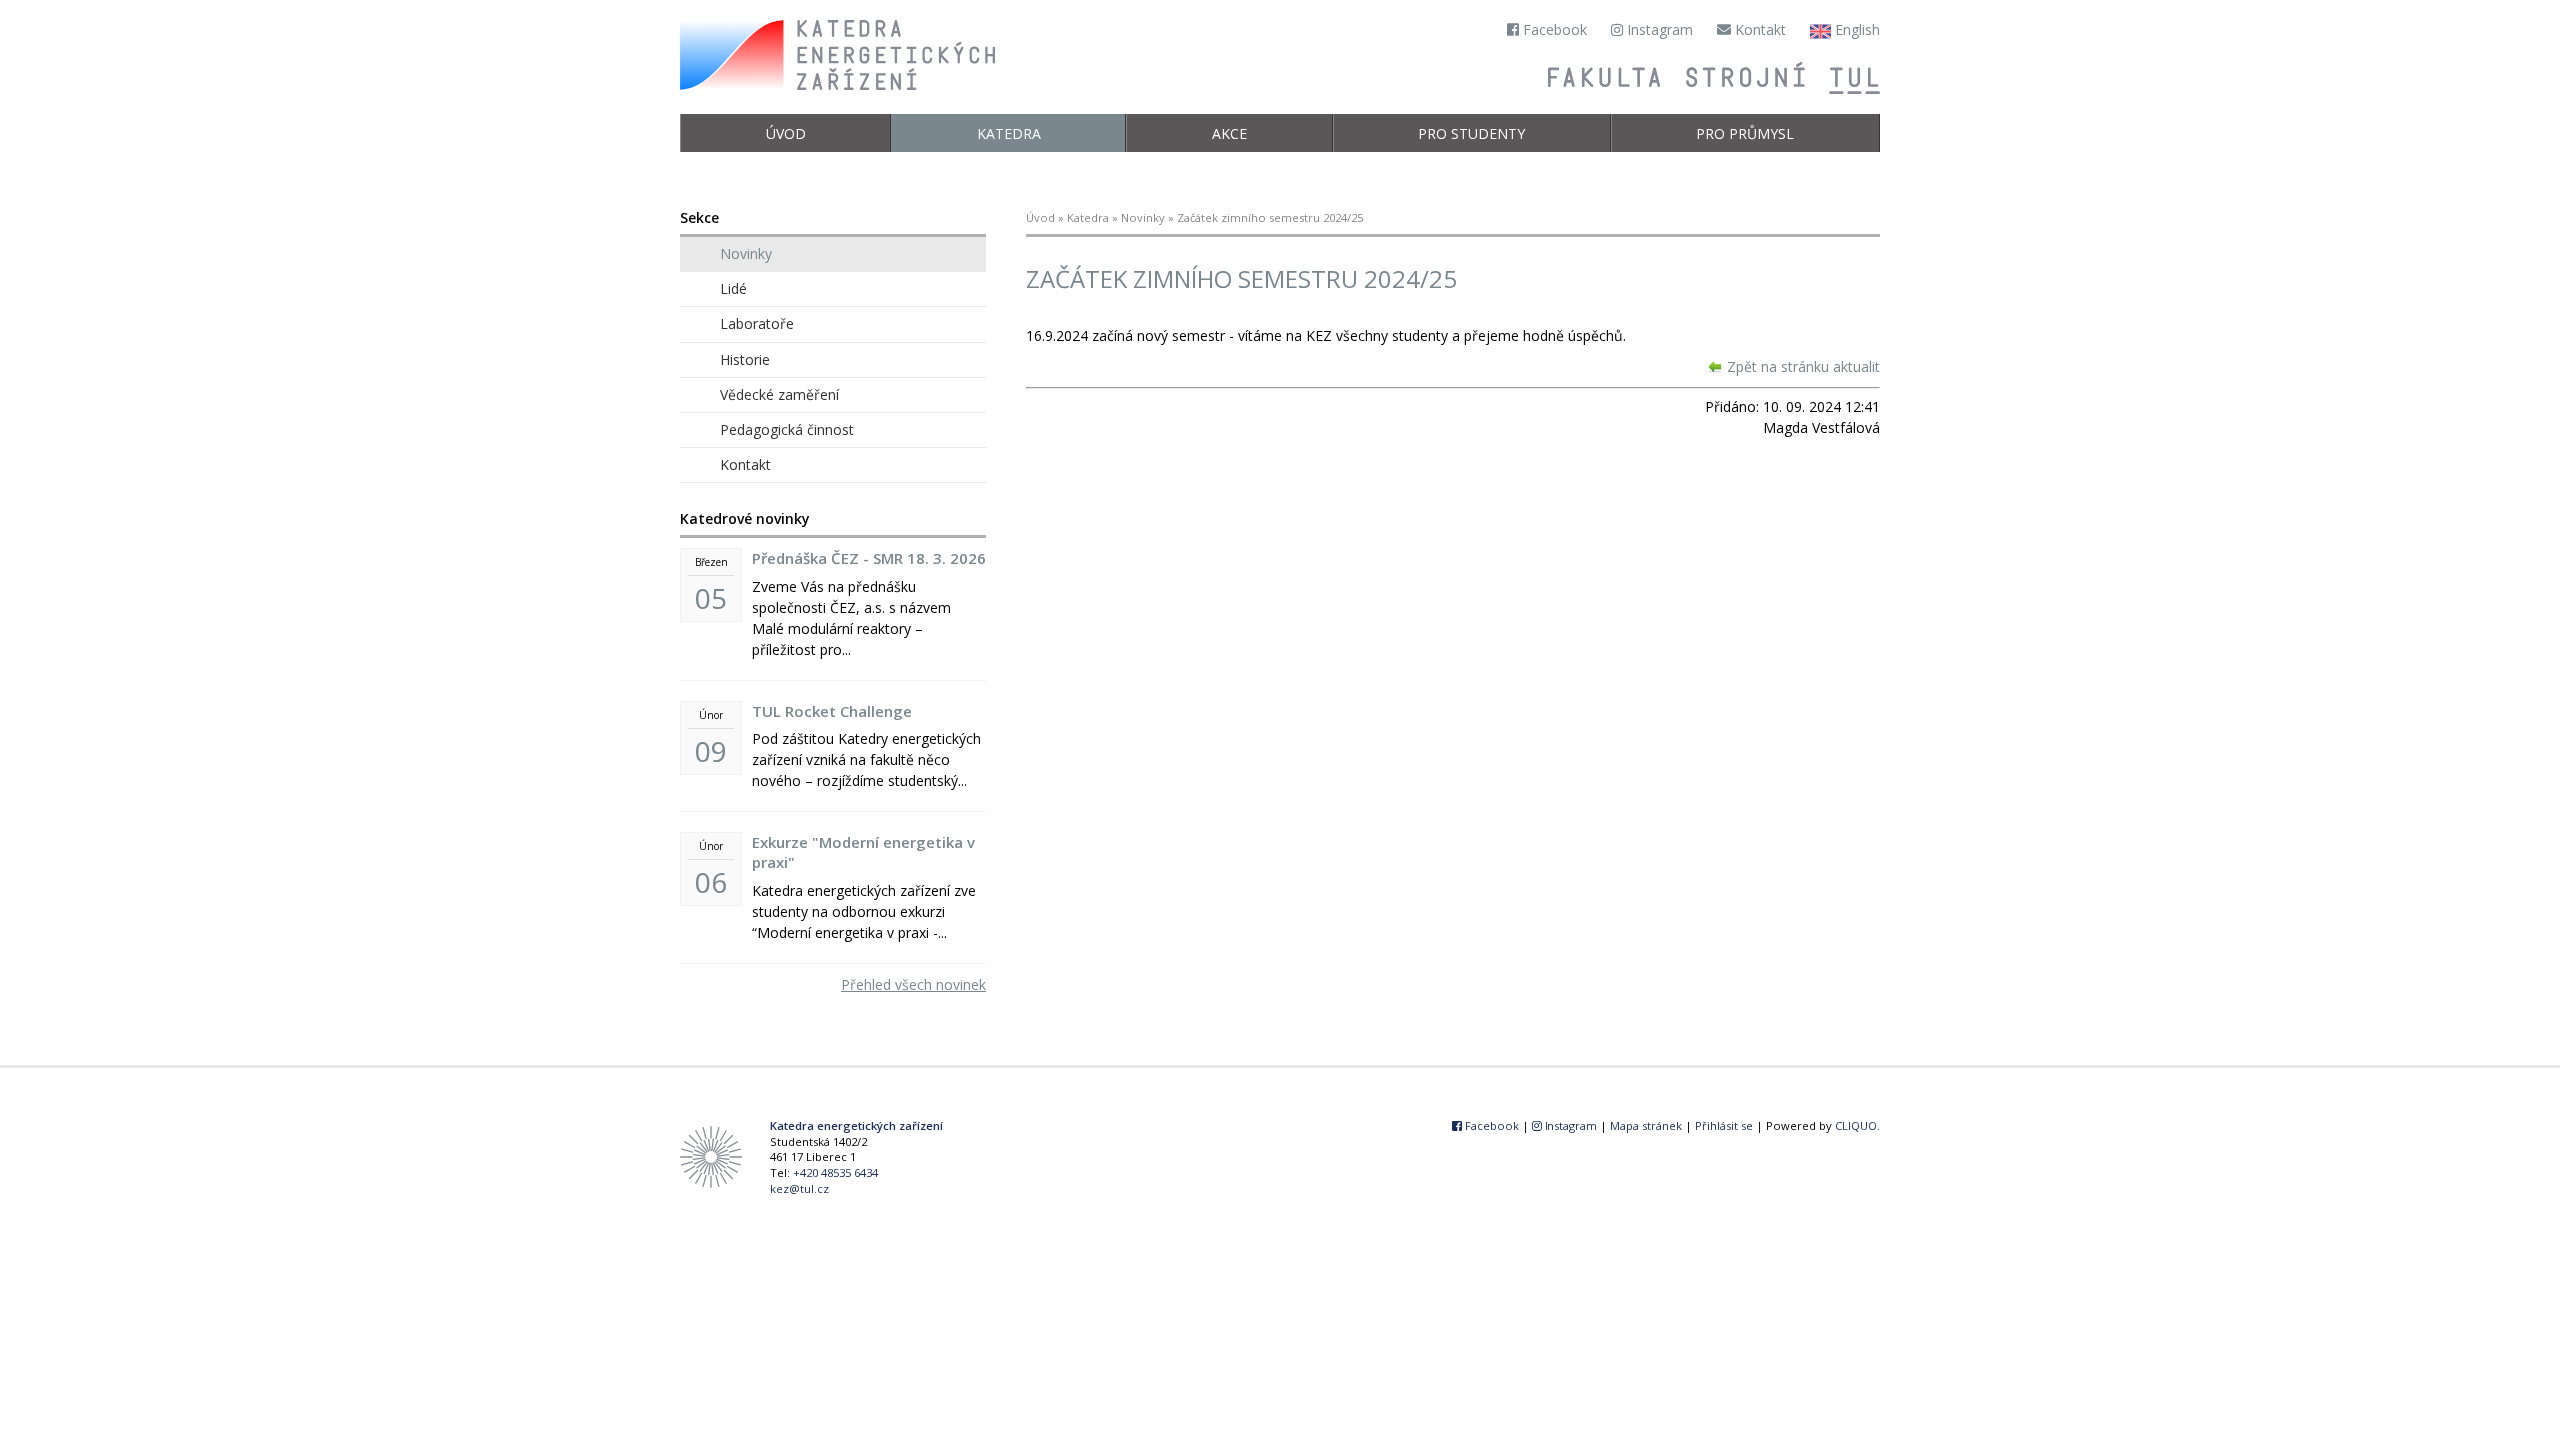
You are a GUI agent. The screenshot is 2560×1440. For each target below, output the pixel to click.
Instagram (1658, 29)
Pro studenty (1471, 133)
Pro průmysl (1745, 133)
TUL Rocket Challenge (832, 711)
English (1855, 29)
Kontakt (1758, 29)
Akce (1229, 133)
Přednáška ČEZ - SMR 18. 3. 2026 (869, 558)
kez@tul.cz (799, 1188)
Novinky (1143, 217)
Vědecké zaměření (779, 394)
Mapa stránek (1646, 1125)
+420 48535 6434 (835, 1172)
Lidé (733, 288)
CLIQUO (1856, 1125)
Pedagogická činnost (787, 429)
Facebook (1553, 29)
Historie (745, 359)
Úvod (786, 133)
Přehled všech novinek (913, 984)
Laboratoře (757, 323)
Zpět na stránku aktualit (1803, 366)
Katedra (1009, 133)
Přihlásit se (1724, 1125)
